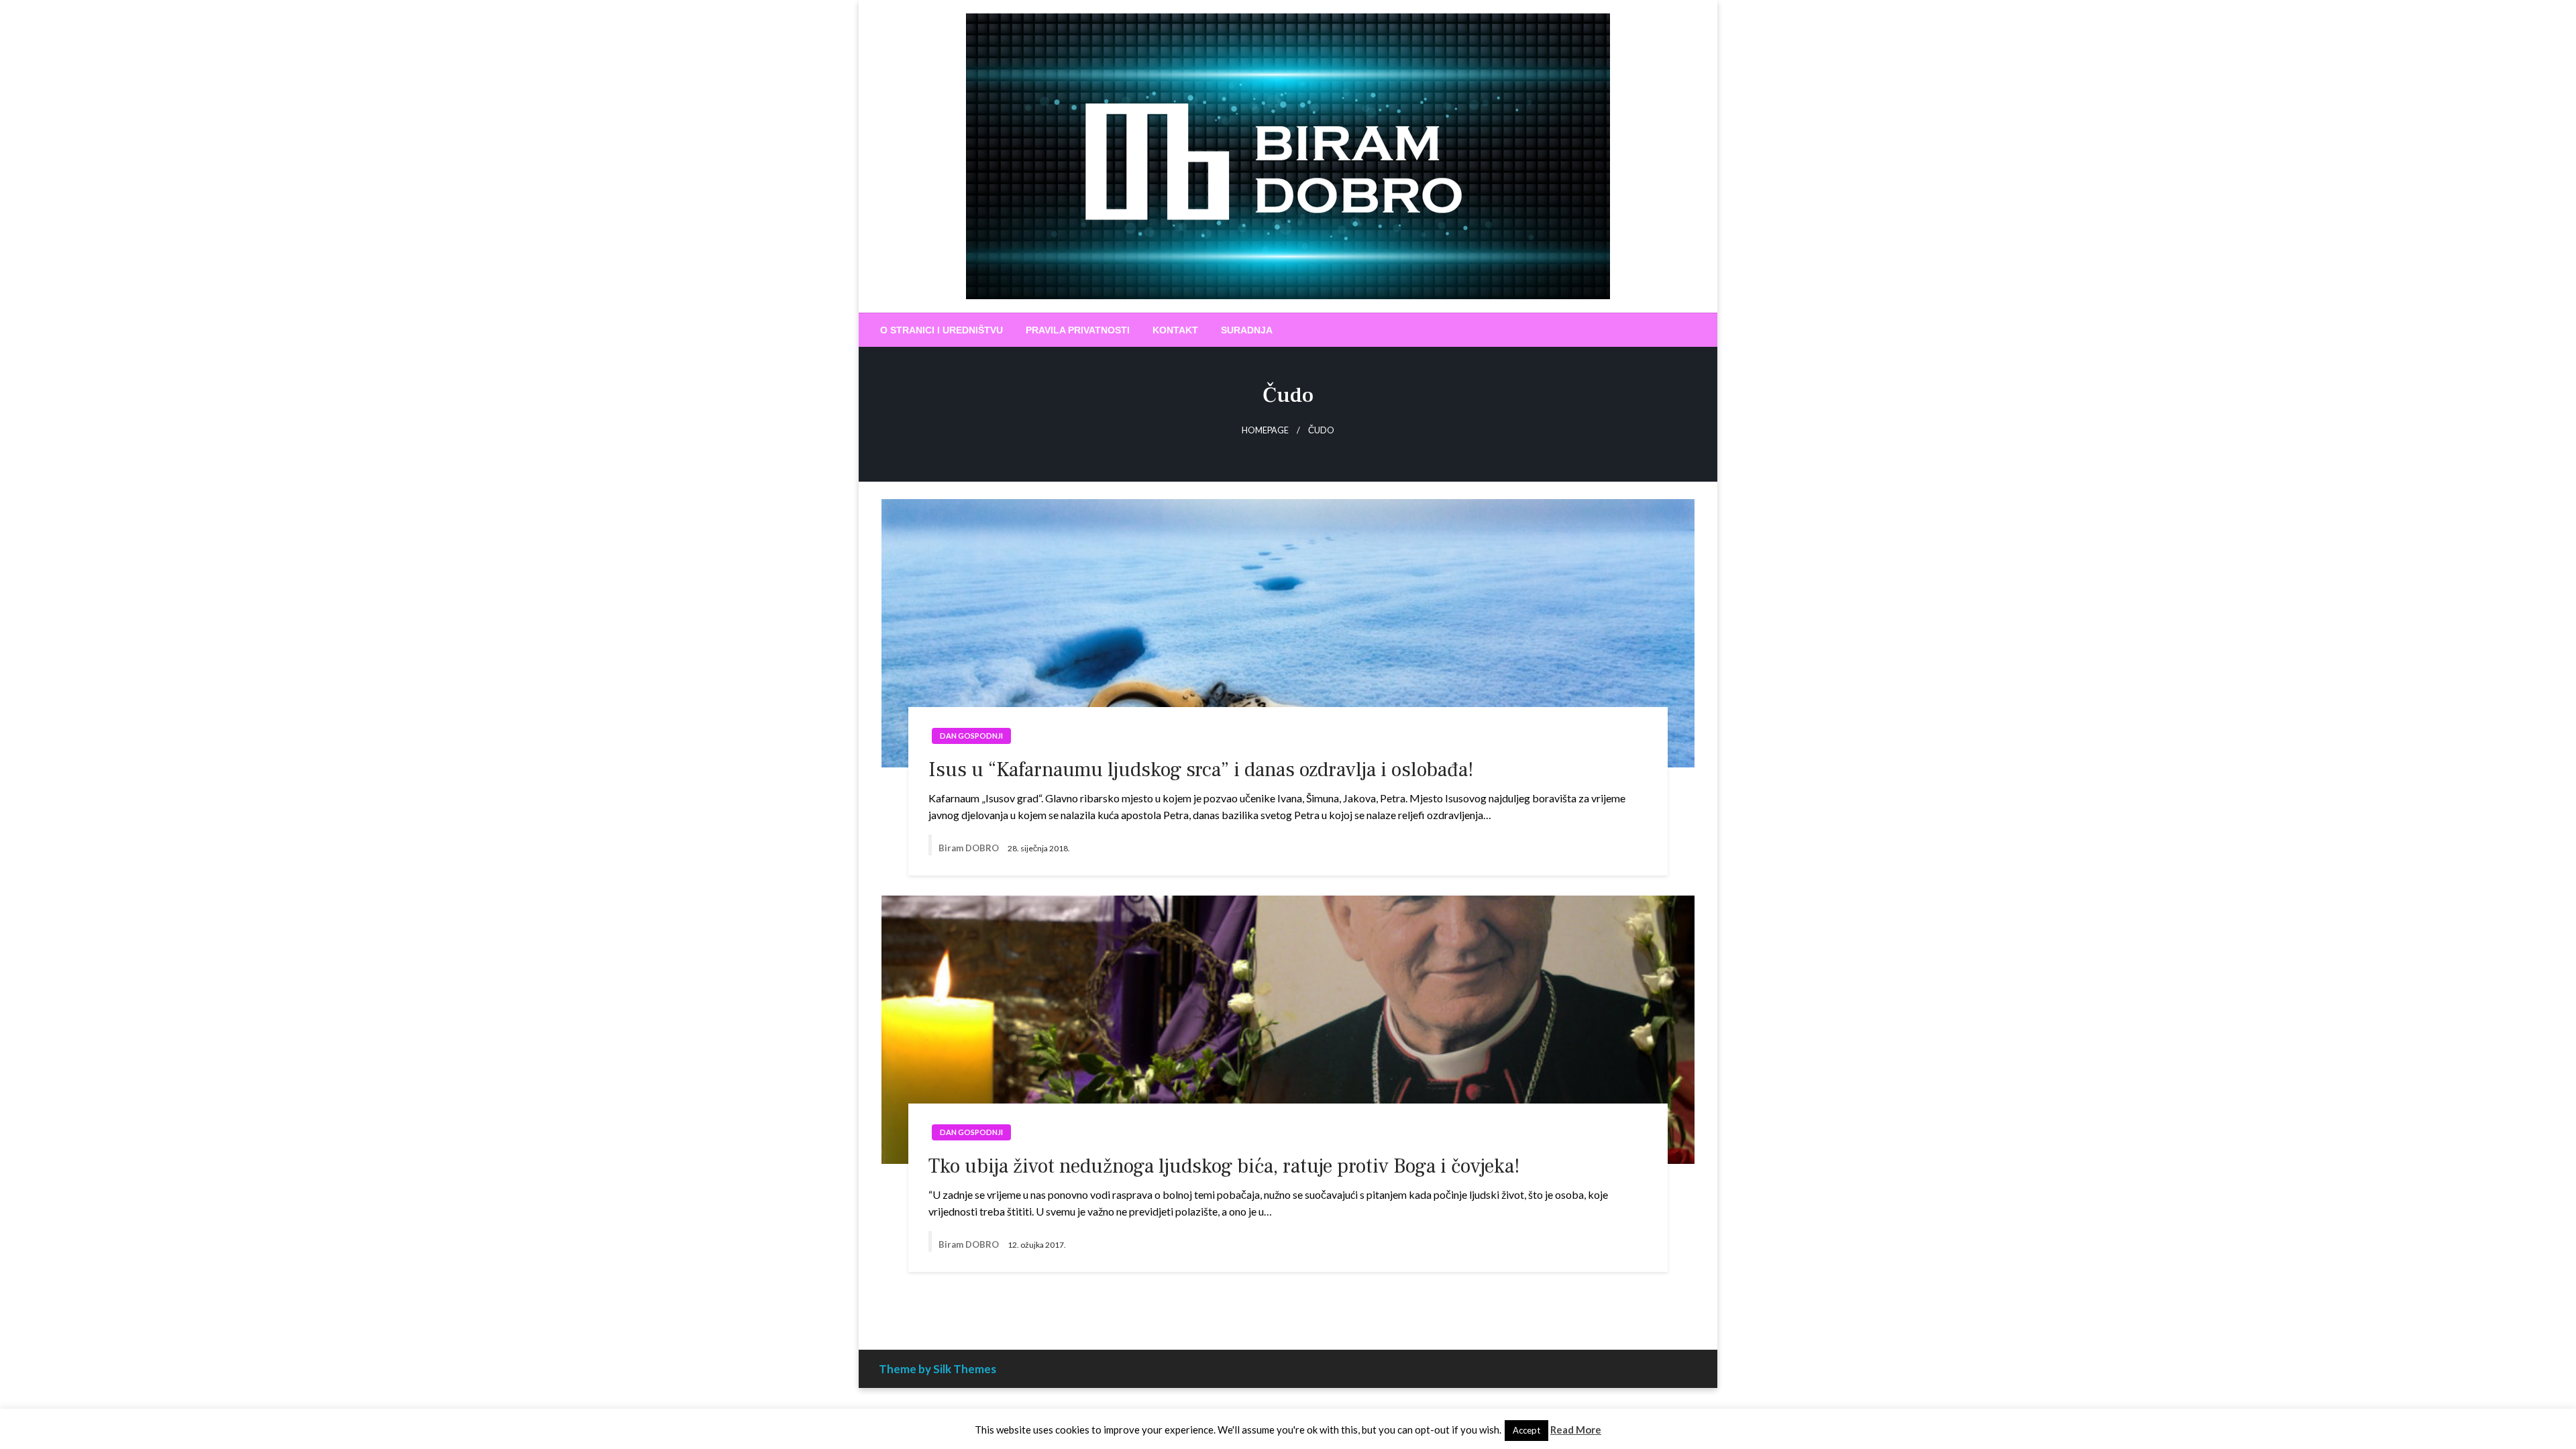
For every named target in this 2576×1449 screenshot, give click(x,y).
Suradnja (1247, 330)
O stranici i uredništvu (942, 330)
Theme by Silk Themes (937, 1369)
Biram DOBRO (970, 848)
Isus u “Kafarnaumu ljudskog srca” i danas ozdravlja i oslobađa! (1201, 770)
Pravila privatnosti (1078, 330)
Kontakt (1175, 330)
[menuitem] (942, 330)
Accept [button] (1526, 1430)
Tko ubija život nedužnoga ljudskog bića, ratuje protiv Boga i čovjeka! (1224, 1166)
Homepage (1265, 430)
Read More (1576, 1430)
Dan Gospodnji (971, 736)
